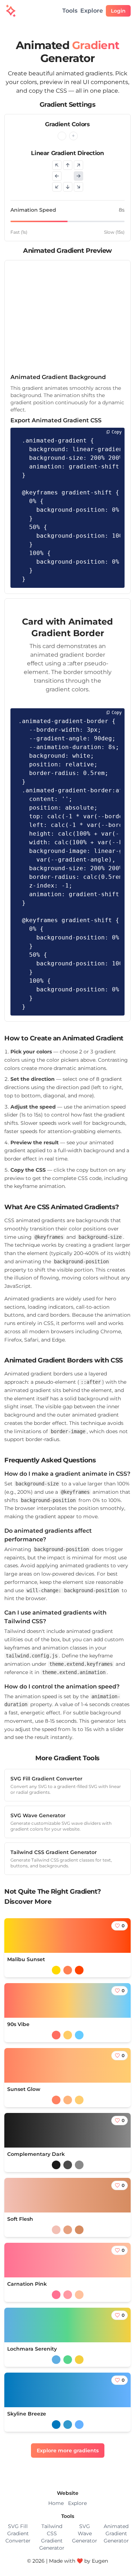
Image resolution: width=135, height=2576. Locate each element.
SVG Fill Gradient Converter (18, 2533)
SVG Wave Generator (85, 2533)
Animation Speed (33, 210)
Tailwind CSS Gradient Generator (52, 2537)
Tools (70, 11)
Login (118, 11)
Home (56, 2503)
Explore (92, 11)
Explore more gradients (68, 2450)
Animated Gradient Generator (116, 2533)
